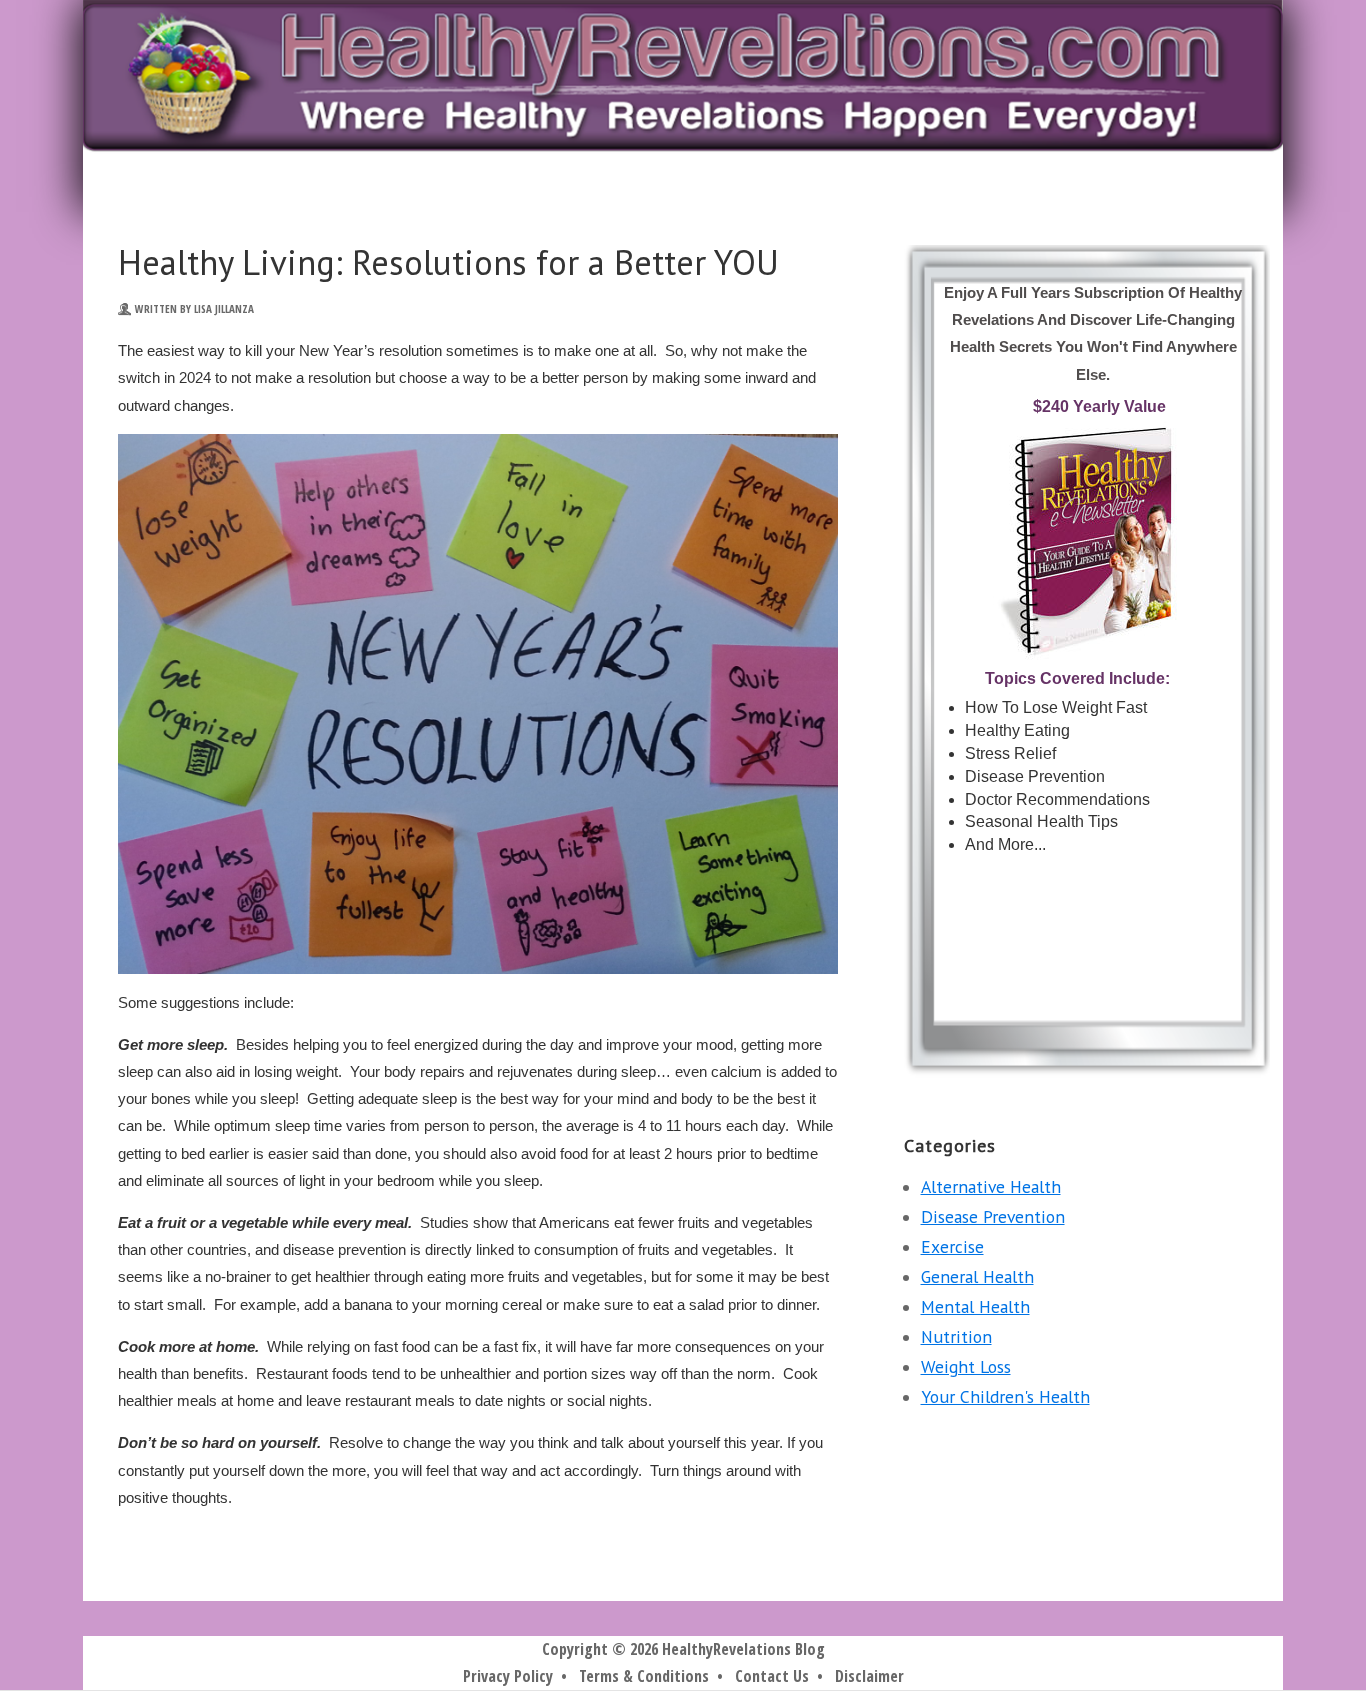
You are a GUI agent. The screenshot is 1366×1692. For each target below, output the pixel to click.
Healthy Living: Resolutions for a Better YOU (448, 262)
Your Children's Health (1005, 1396)
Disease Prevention (993, 1216)
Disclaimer (869, 1676)
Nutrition (956, 1336)
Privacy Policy (508, 1676)
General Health (977, 1276)
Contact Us (772, 1676)
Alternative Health (991, 1186)
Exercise (952, 1246)
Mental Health (975, 1306)
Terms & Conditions (644, 1676)
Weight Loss (966, 1366)
